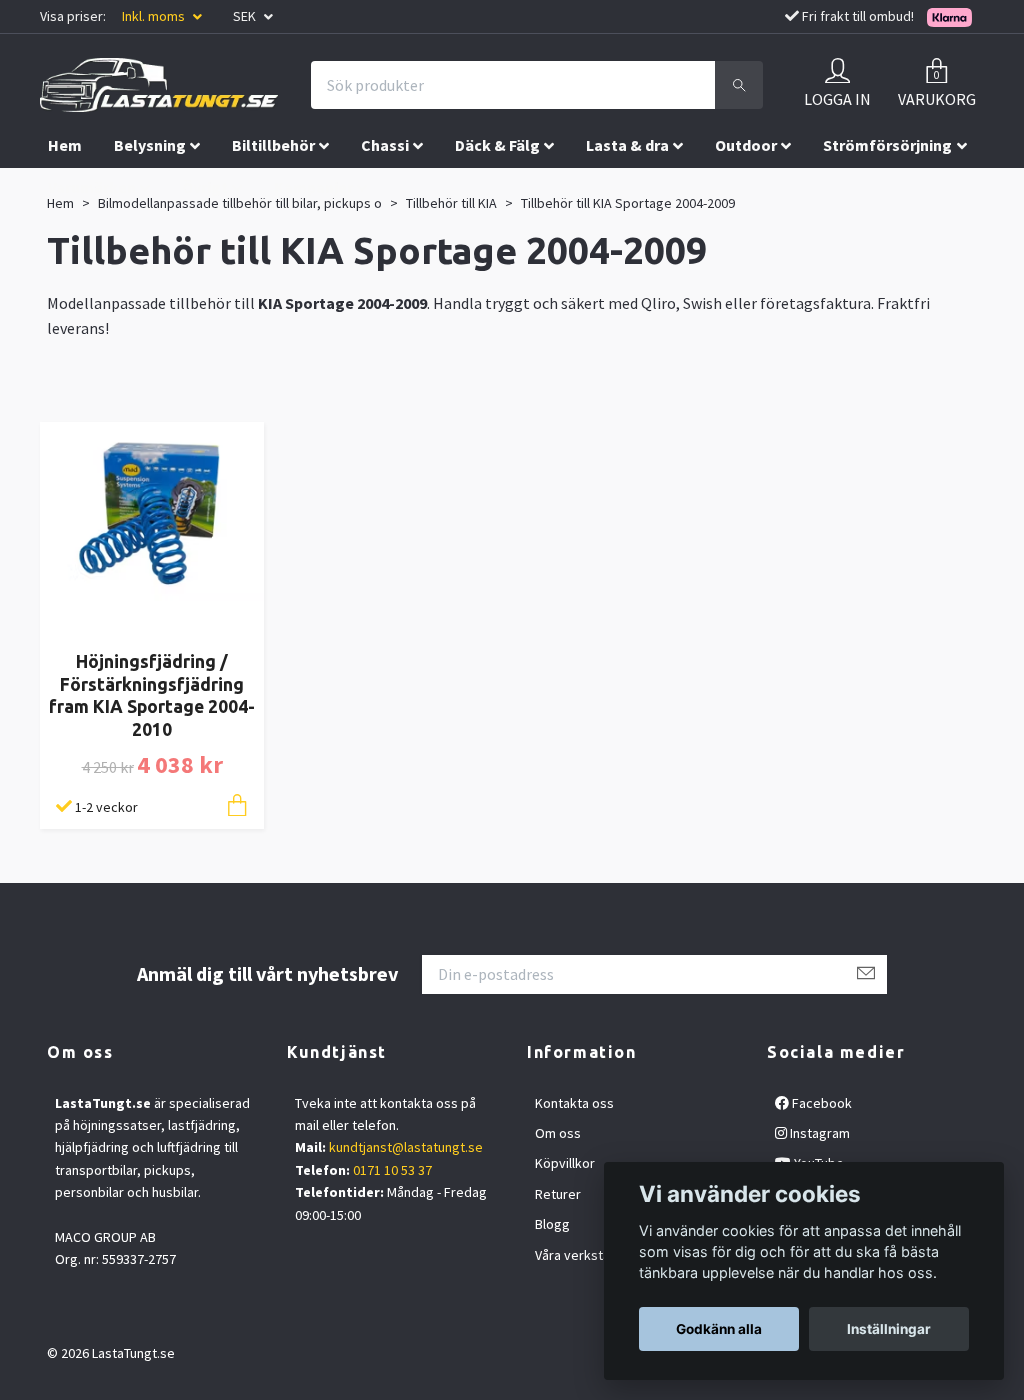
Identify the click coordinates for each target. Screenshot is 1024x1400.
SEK (246, 16)
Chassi (385, 145)
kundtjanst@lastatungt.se (406, 1147)
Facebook (820, 1103)
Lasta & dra (627, 145)
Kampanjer (313, 187)
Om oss (558, 1133)
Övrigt (205, 187)
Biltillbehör (273, 145)
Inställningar (889, 1329)
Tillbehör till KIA (451, 203)
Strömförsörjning (887, 145)
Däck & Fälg (497, 145)
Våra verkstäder (583, 1255)
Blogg (552, 1224)
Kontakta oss (574, 1103)
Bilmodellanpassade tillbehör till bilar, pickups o (240, 203)
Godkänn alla (719, 1329)
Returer (558, 1194)
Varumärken (92, 187)
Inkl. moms (155, 16)
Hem (65, 145)
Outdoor (746, 145)
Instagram (818, 1133)
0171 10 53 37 (392, 1170)
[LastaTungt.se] (159, 85)
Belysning (150, 145)
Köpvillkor (565, 1163)
